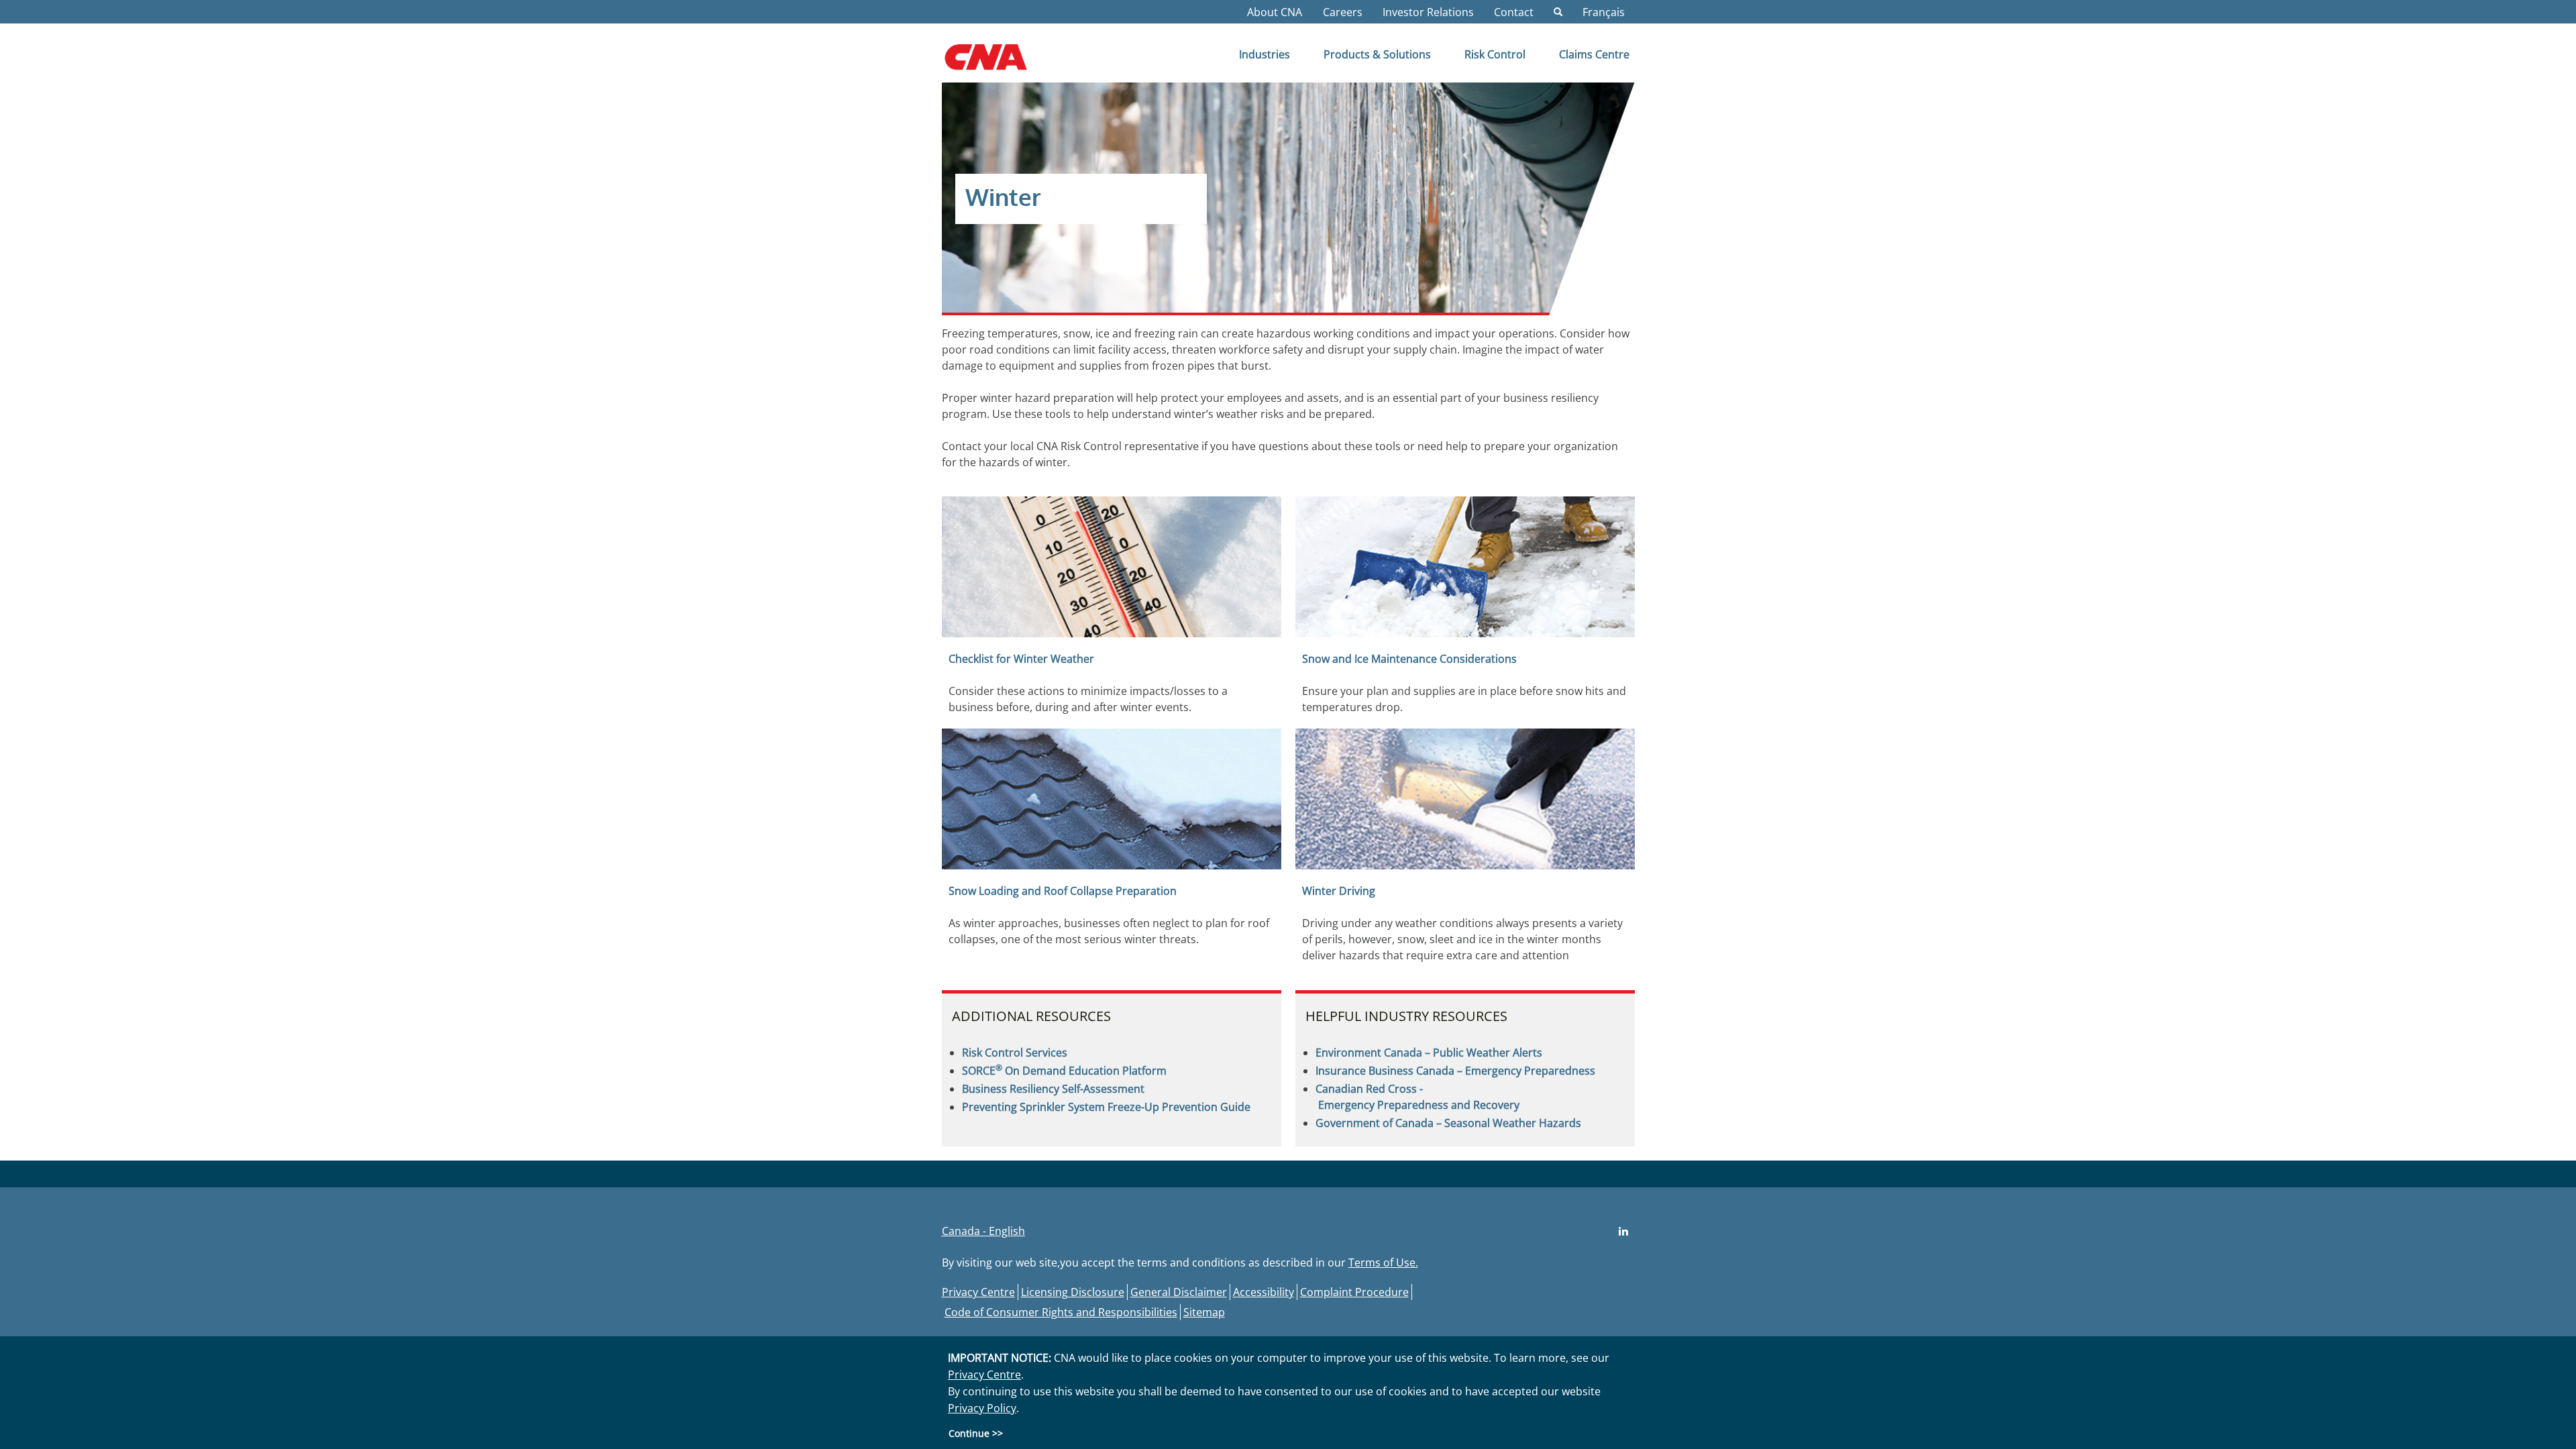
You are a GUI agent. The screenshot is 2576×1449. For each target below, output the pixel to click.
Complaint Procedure (1354, 1292)
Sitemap (1204, 1312)
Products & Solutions (1377, 54)
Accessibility (1264, 1292)
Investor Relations (1428, 12)
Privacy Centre (978, 1292)
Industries (1265, 54)
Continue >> (976, 1433)
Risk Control (1495, 54)
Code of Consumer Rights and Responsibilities (1061, 1312)
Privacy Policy (982, 1408)
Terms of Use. (1383, 1263)
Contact (1514, 12)
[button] (1558, 12)
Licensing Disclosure (1073, 1292)
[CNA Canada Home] (997, 62)
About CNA (1275, 12)
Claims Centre (1594, 54)
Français (1604, 12)
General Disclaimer (1179, 1292)
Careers (1343, 12)
